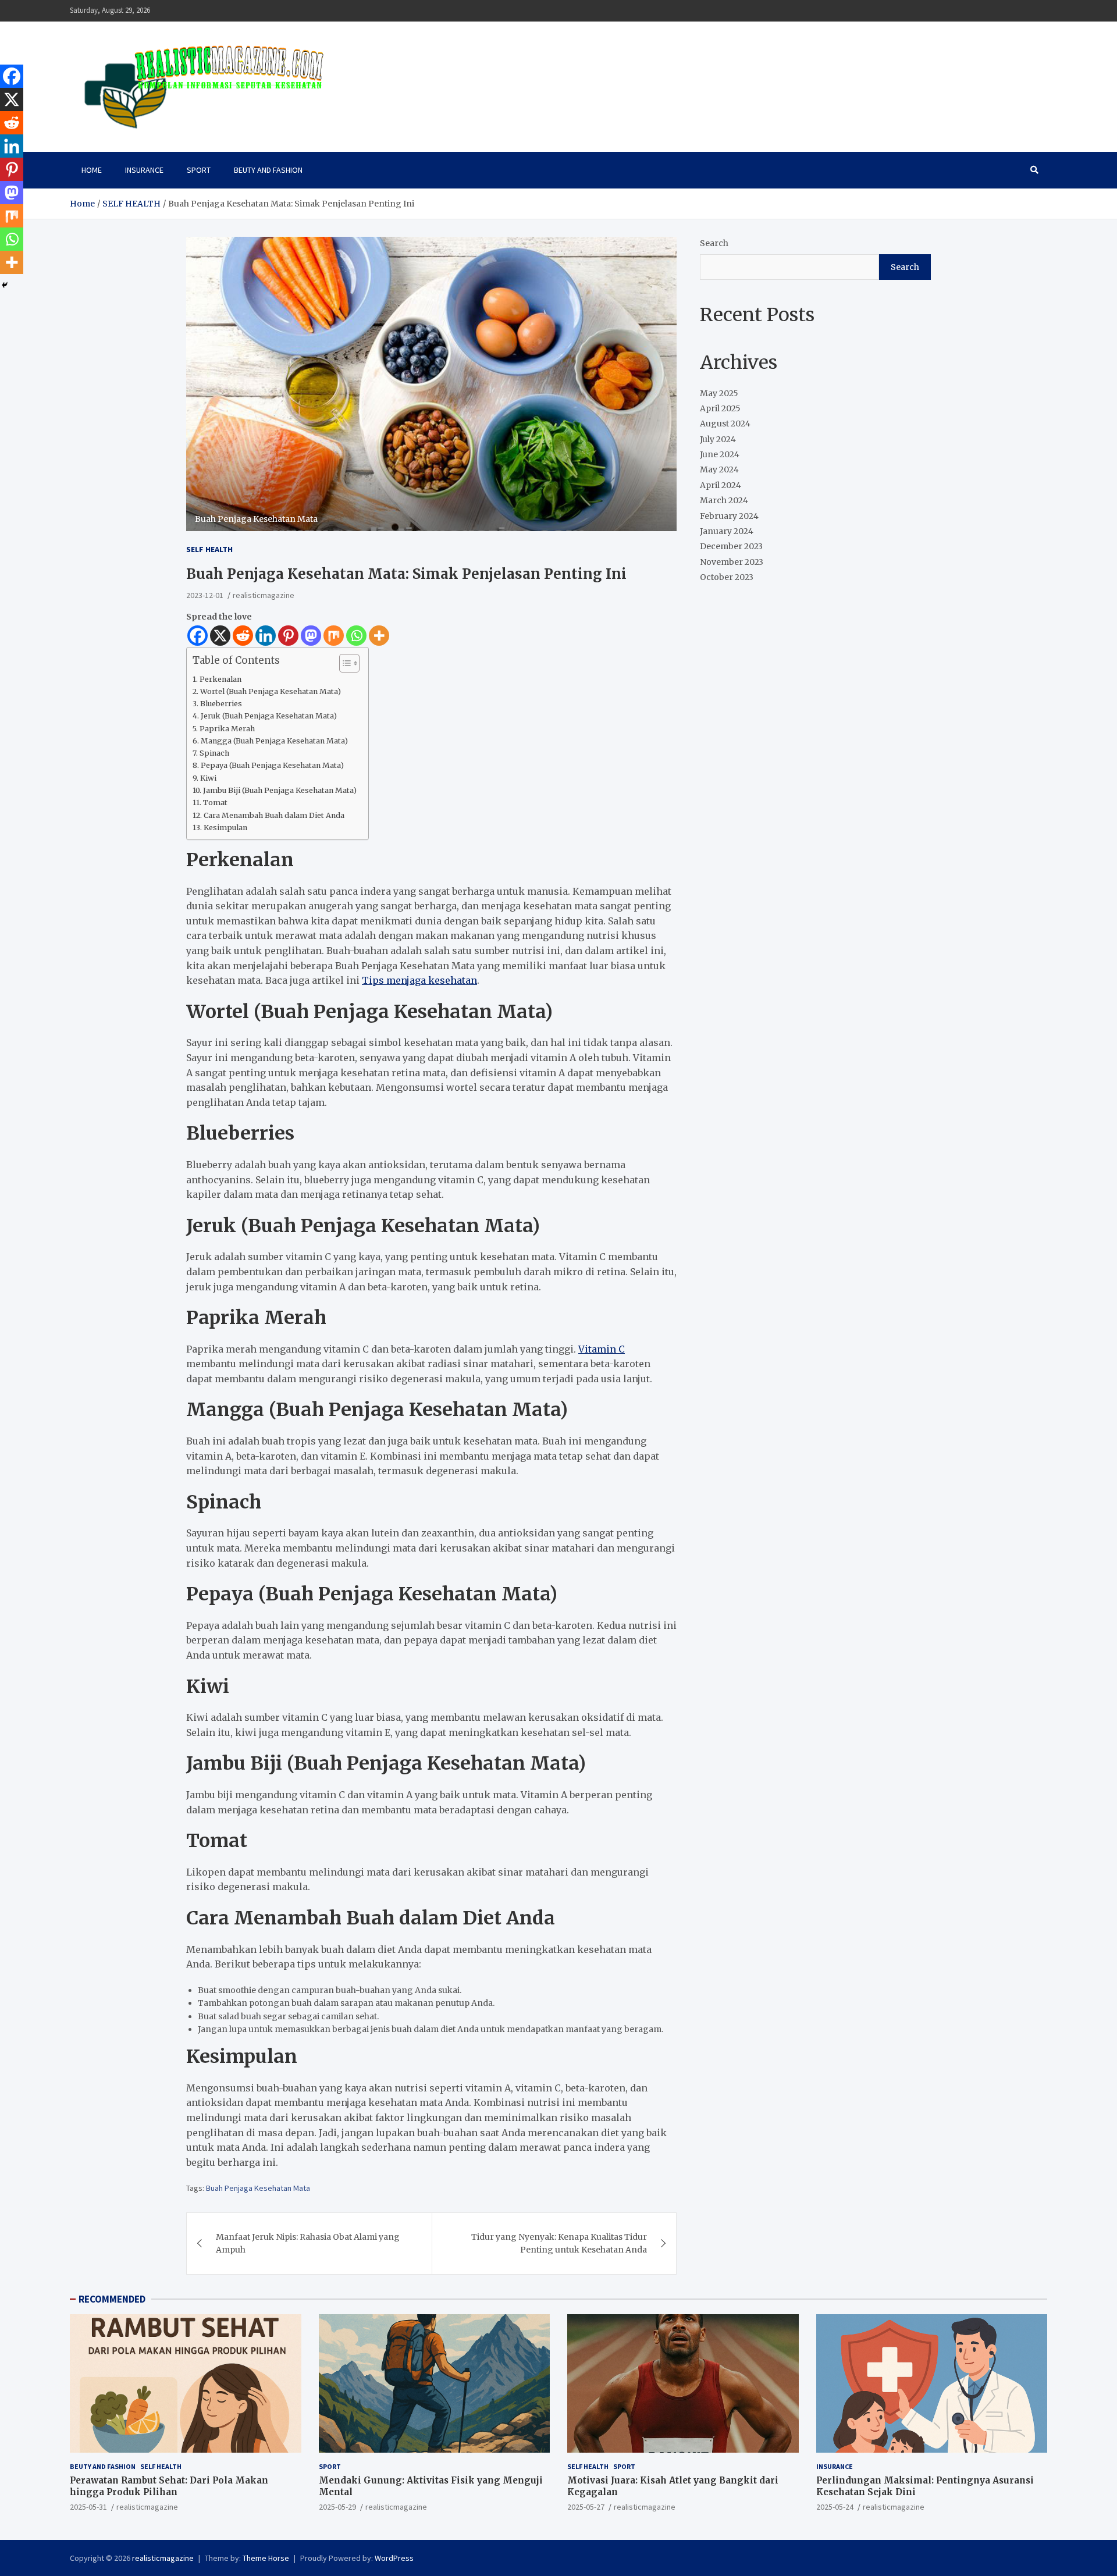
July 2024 (718, 439)
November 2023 (732, 563)
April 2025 (720, 409)
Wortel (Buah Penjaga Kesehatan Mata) (271, 691)
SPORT (199, 170)
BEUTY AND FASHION (268, 170)
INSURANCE (144, 170)
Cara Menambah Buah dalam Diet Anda (274, 815)
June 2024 (720, 455)
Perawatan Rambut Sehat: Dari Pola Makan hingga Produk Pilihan (169, 2486)
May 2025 (719, 393)
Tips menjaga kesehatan (419, 980)
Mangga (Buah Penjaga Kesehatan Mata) (274, 741)
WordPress (394, 2558)
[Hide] (5, 285)
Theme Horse (266, 2558)
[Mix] (334, 636)
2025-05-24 (835, 2507)
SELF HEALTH (209, 549)
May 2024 (719, 470)
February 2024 (729, 516)
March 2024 (724, 501)
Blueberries (221, 704)
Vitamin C (602, 1349)
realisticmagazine (264, 595)
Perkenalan (220, 679)
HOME (92, 170)
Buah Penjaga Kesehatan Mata (258, 2188)
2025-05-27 (586, 2507)
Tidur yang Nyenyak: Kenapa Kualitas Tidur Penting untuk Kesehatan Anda (559, 2243)
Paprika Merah (227, 729)
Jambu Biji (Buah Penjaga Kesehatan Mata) (280, 790)
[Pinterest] (288, 636)
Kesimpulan (225, 828)
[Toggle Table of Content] (344, 663)
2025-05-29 (337, 2507)
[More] (379, 636)
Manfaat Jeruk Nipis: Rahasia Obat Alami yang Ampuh (308, 2243)
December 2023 (731, 547)
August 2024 (725, 424)
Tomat (215, 803)
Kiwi (208, 778)
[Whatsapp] (356, 636)
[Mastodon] (311, 636)
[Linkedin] (266, 636)
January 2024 (727, 532)
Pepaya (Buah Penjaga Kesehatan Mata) (272, 765)
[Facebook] (198, 636)
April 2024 (721, 486)
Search (714, 243)
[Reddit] (243, 636)
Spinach (214, 753)
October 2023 (727, 578)
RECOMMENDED (112, 2299)
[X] (220, 636)
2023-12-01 (205, 595)
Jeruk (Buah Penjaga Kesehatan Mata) (269, 716)
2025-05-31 (88, 2507)
